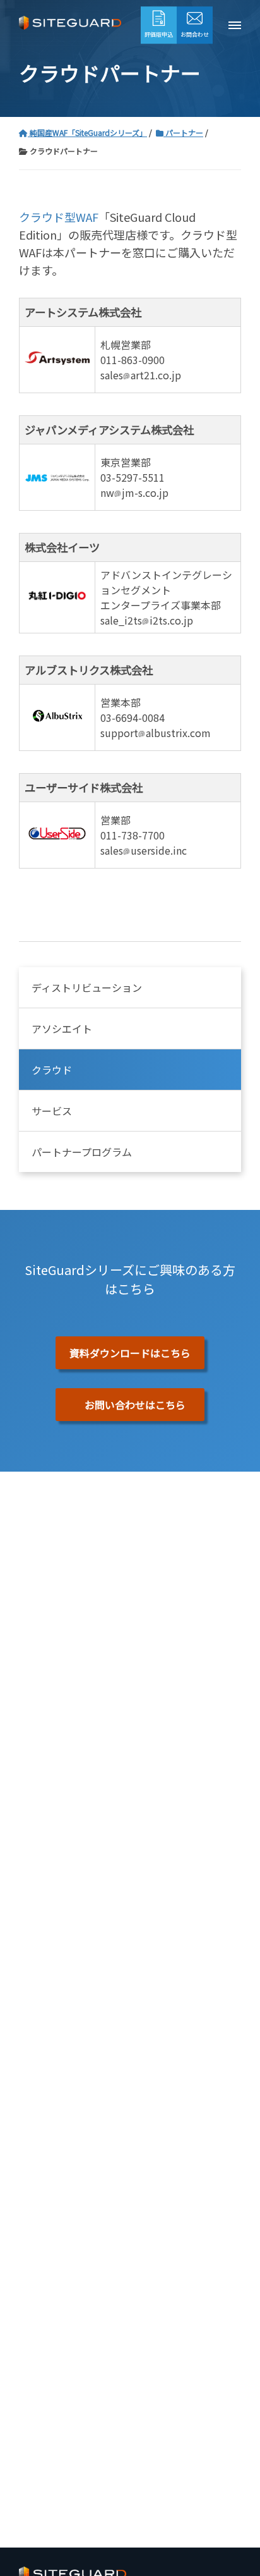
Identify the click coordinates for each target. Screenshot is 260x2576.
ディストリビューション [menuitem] (87, 987)
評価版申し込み (131, 27)
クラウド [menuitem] (52, 1070)
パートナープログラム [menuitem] (82, 1152)
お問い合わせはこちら (135, 1405)
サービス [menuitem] (52, 1111)
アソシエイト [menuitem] (62, 1029)
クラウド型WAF (59, 217)
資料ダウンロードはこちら (130, 1353)
